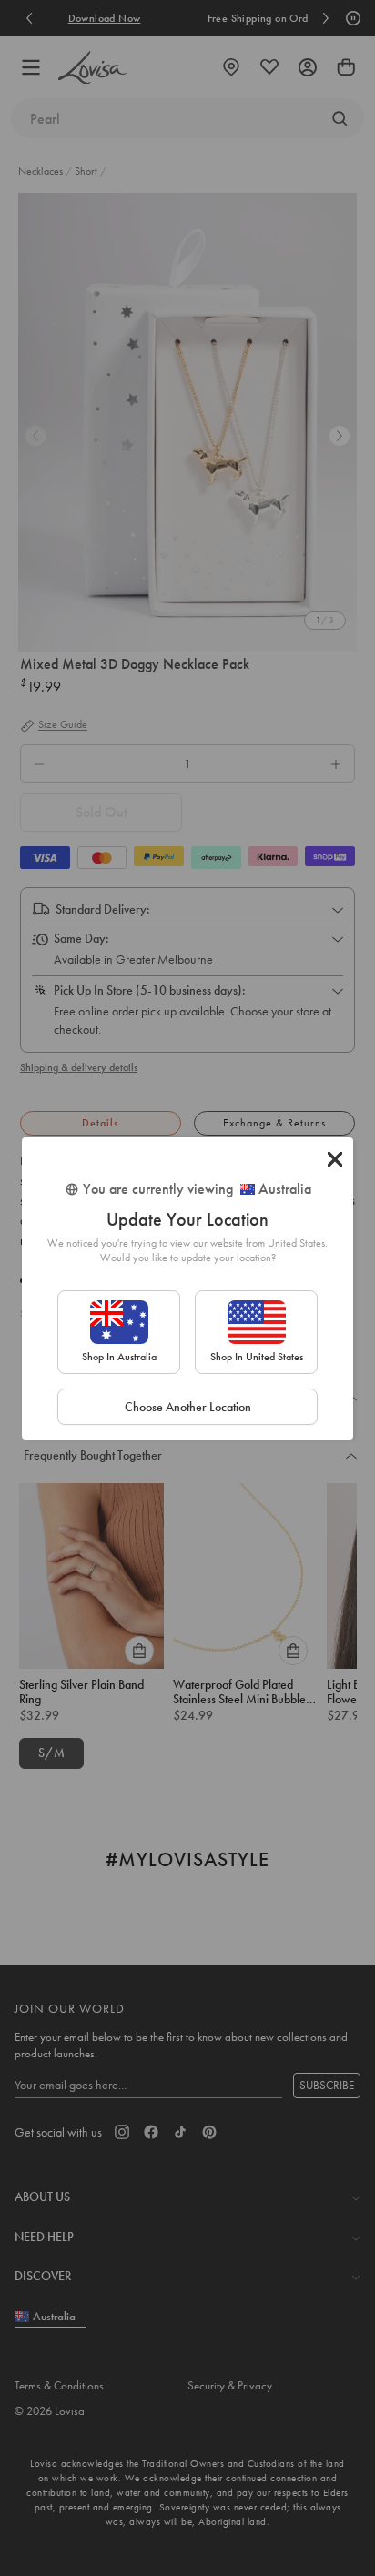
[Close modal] (335, 1159)
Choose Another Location (188, 1407)
